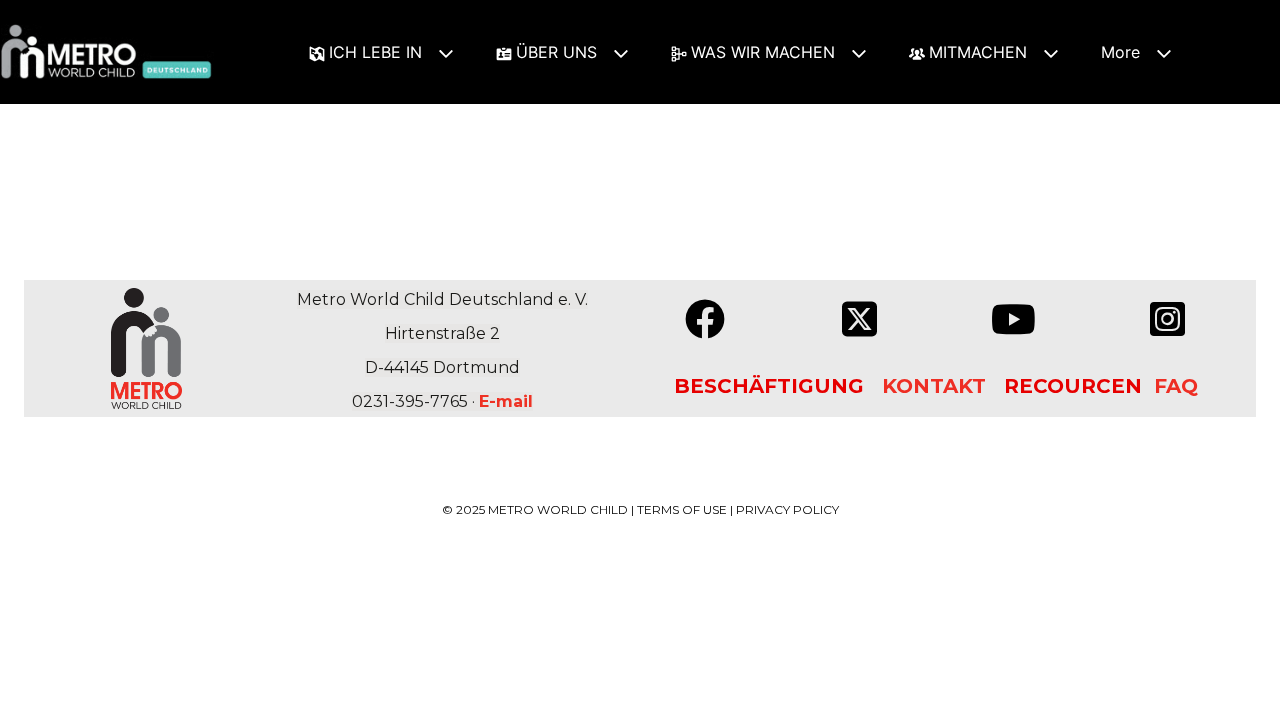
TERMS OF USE (682, 509)
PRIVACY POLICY (787, 509)
